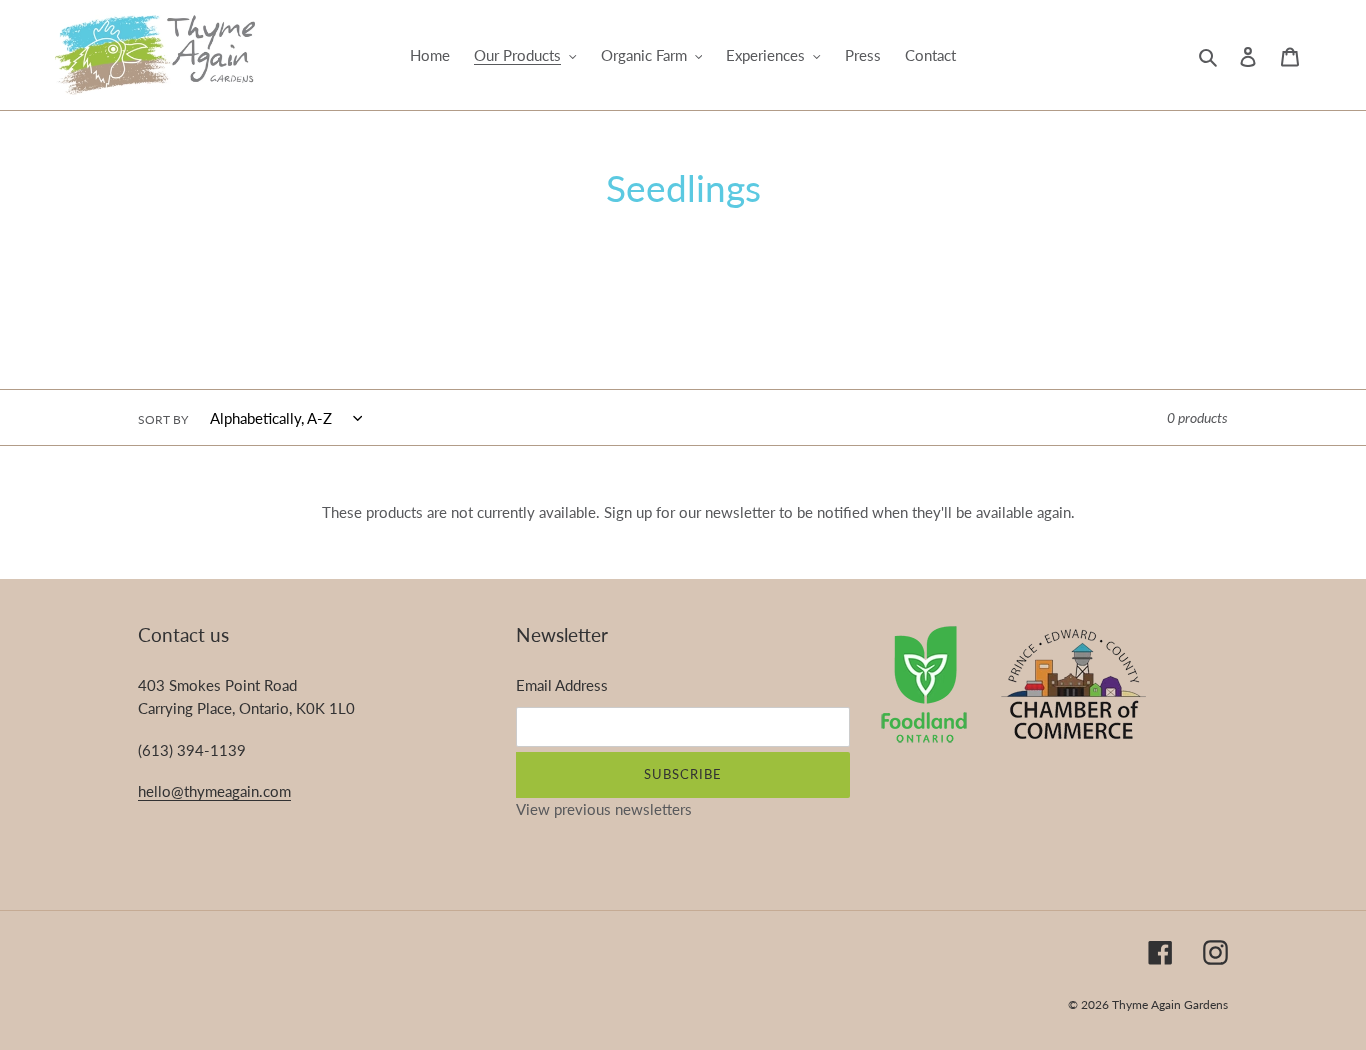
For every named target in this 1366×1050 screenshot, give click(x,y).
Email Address (562, 685)
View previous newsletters (604, 809)
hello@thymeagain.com (214, 791)
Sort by (163, 419)
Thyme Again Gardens (1170, 1004)
